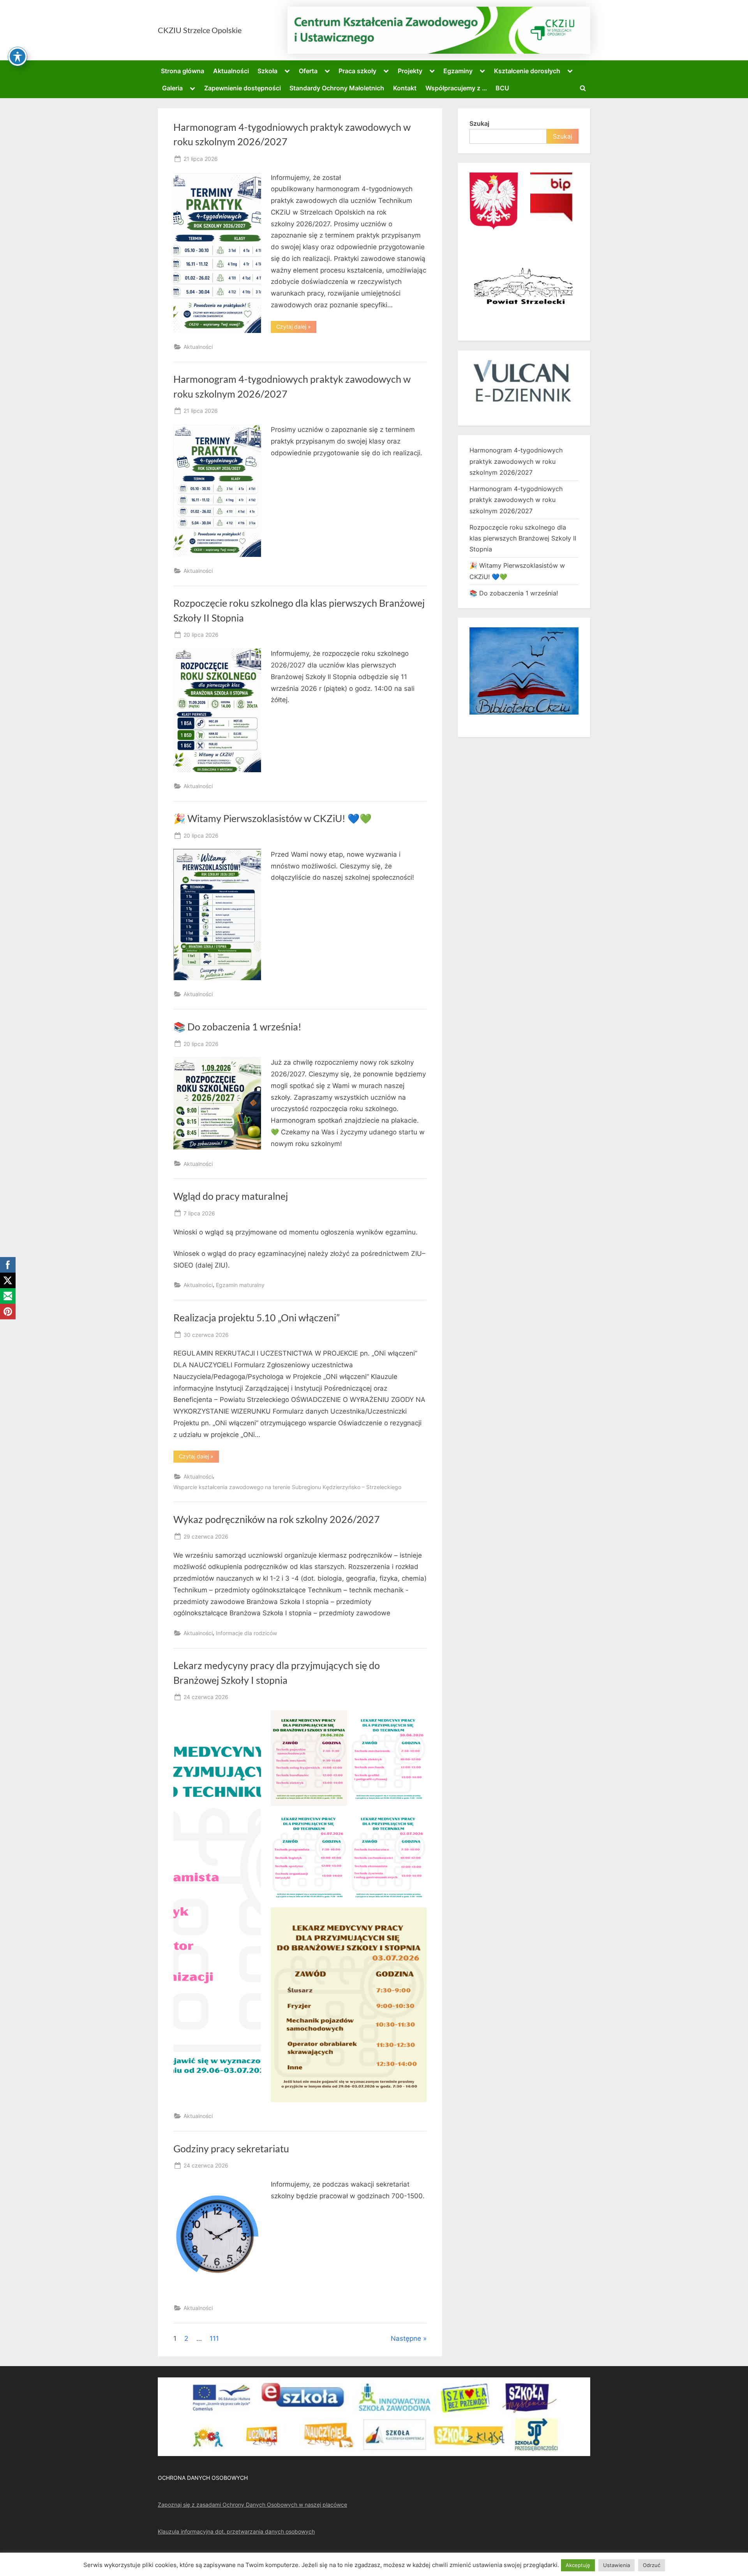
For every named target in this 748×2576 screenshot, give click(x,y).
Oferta (308, 71)
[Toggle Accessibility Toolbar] (18, 56)
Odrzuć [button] (652, 2565)
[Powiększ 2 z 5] (416, 1720)
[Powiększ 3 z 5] (337, 1819)
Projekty (410, 71)
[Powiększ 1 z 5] (337, 1720)
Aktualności (231, 71)
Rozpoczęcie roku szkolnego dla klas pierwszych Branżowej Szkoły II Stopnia (523, 538)
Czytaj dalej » (296, 328)
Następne (406, 2338)
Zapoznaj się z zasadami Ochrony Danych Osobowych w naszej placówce (252, 2505)
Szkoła (267, 71)
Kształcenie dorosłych (527, 71)
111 (214, 2338)
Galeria (172, 88)
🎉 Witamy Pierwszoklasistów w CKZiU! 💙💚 (273, 818)
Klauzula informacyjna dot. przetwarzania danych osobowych (236, 2531)
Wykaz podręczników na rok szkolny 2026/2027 (277, 1519)
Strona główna (183, 71)
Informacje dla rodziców (246, 1633)
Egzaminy (458, 71)
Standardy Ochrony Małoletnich (337, 88)
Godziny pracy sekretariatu (231, 2149)
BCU (502, 88)
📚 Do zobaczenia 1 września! (237, 1027)
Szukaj (479, 123)
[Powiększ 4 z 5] (416, 1819)
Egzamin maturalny (240, 1285)
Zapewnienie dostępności (243, 88)
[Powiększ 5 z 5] (416, 1917)
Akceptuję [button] (578, 2565)
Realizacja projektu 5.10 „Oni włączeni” (257, 1318)
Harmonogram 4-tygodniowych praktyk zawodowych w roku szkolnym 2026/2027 (516, 461)
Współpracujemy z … (456, 88)
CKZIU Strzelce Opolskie (200, 30)
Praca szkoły (357, 71)
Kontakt (405, 88)
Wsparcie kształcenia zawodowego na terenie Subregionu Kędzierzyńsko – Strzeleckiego (287, 1487)
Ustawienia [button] (617, 2565)
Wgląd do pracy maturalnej (231, 1196)
